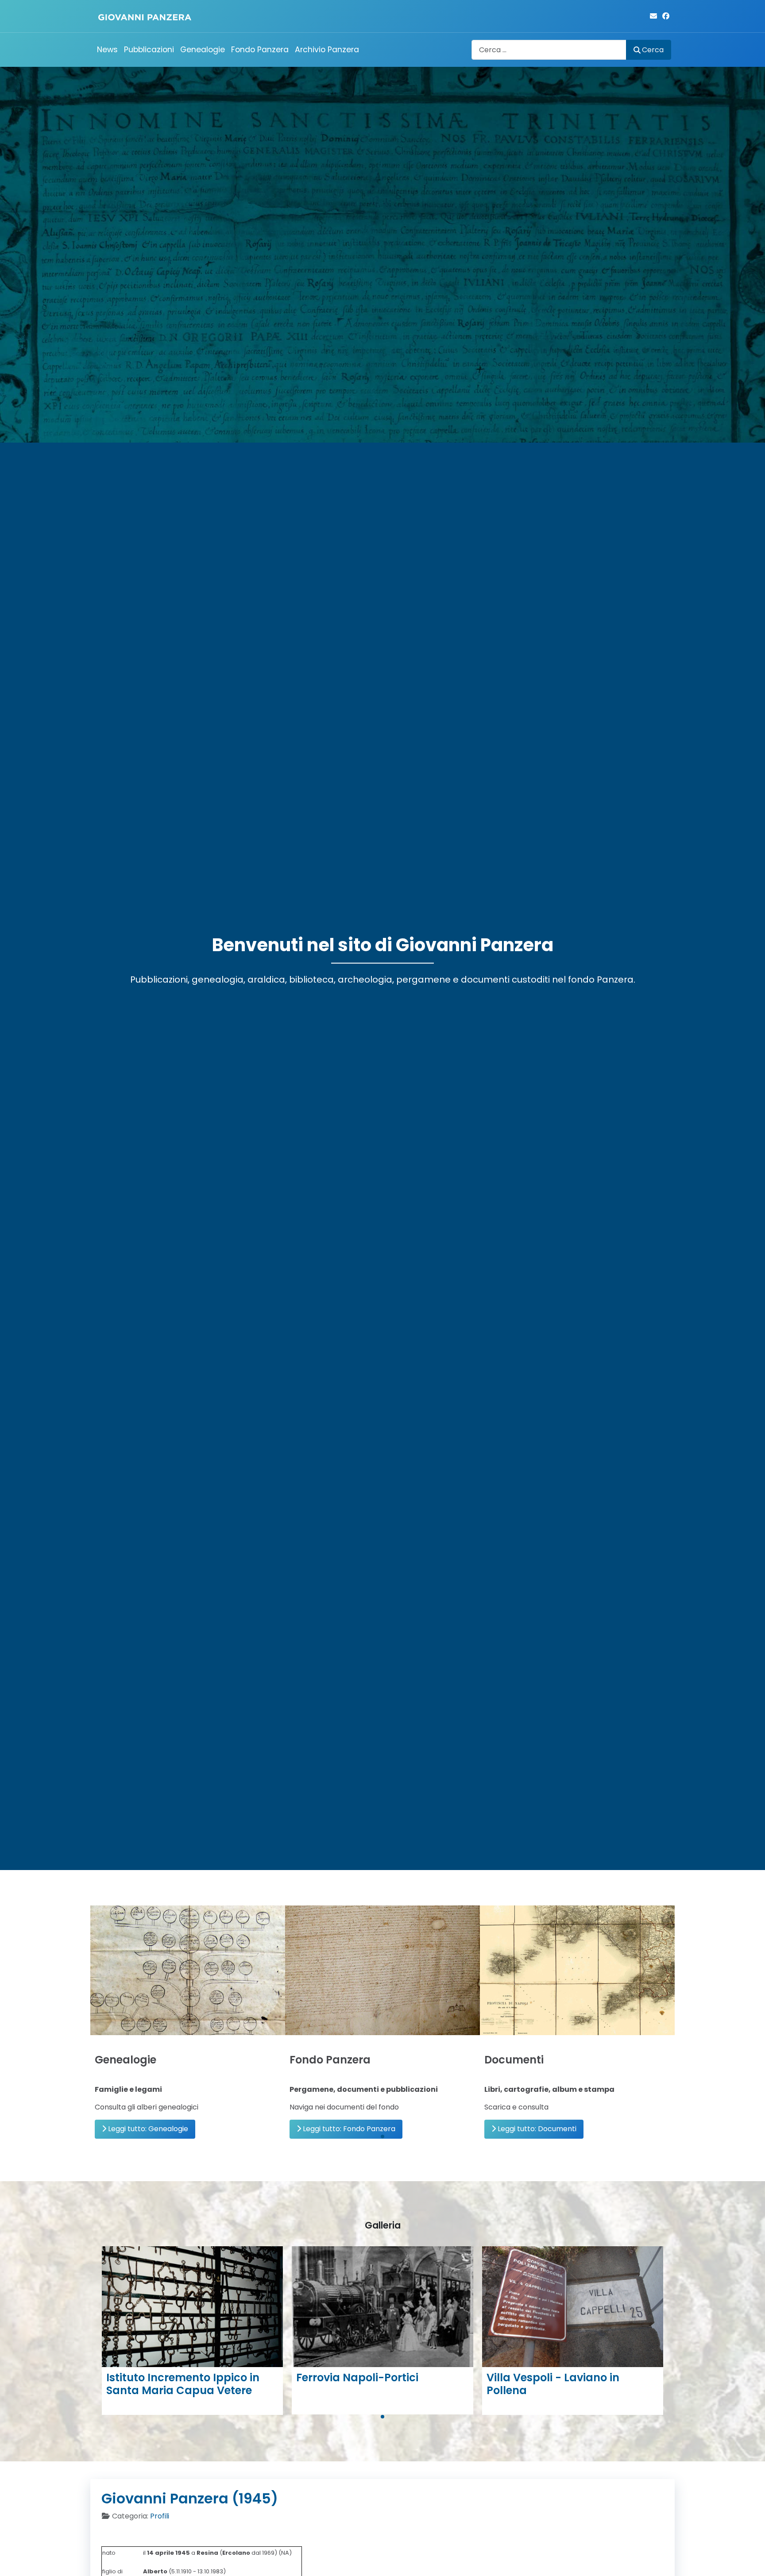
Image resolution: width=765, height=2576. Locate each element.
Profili (160, 2516)
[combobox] (549, 50)
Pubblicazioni (149, 50)
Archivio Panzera (327, 50)
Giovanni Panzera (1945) (190, 2498)
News (107, 50)
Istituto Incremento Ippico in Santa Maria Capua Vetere (183, 2384)
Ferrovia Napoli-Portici (357, 2377)
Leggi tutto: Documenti (536, 2129)
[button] (382, 2136)
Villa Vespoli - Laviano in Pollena (553, 2384)
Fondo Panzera (260, 50)
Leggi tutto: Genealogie (147, 2129)
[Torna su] (750, 2560)
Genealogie (203, 50)
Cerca (653, 50)
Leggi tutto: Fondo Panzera (348, 2129)
